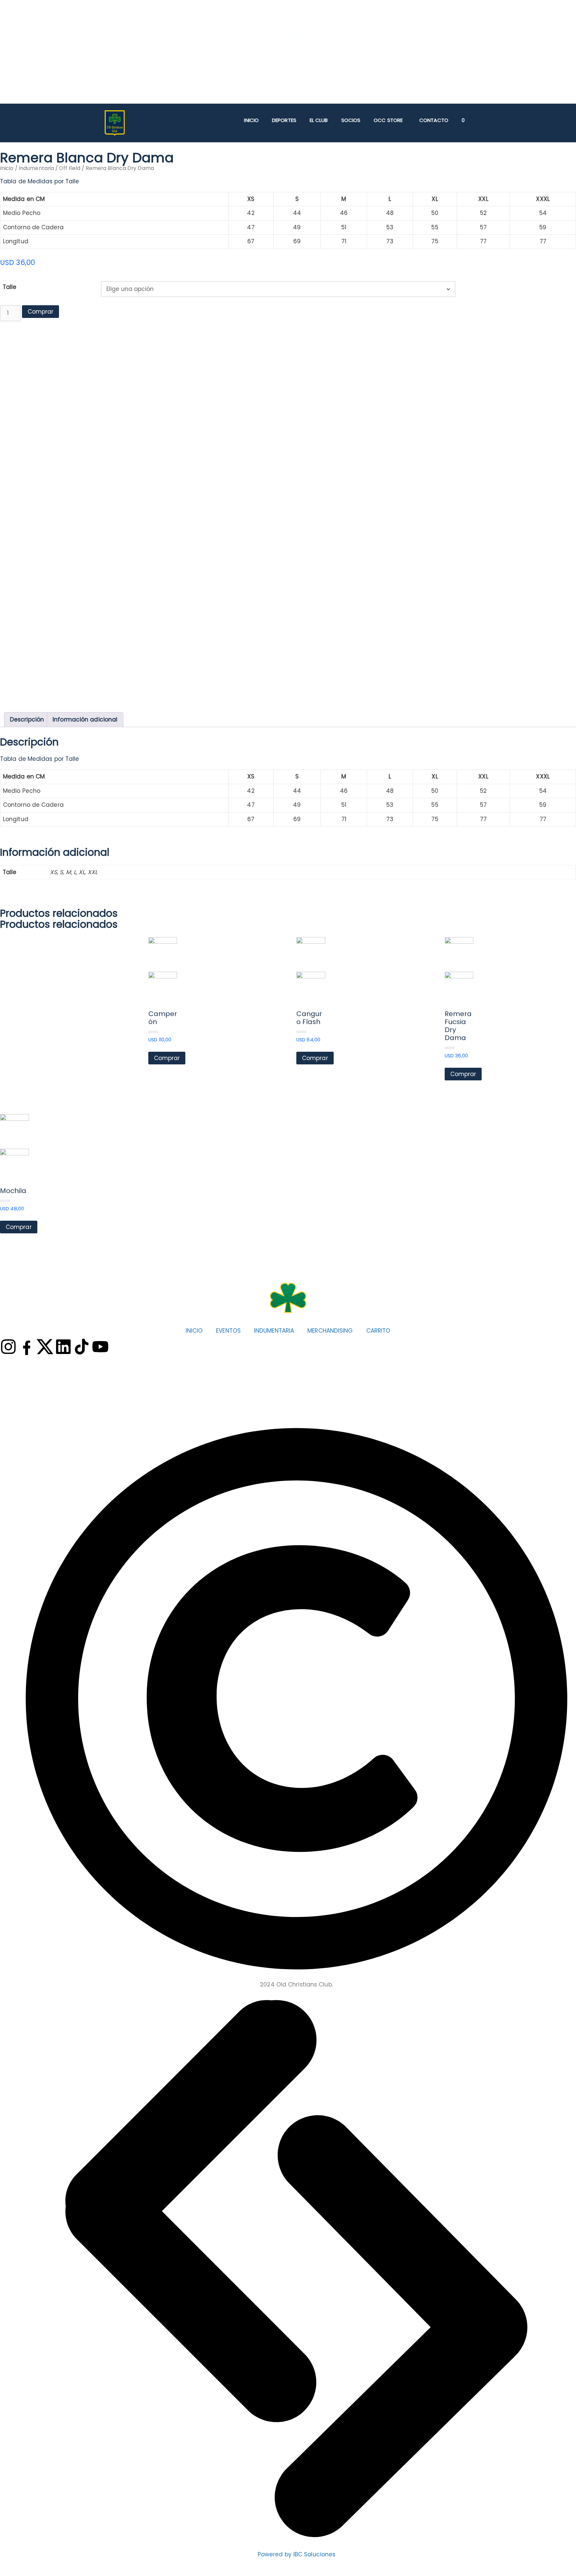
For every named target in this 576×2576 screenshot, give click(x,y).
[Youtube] (100, 1347)
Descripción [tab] (27, 719)
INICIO (194, 1331)
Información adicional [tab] (85, 719)
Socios (351, 120)
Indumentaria (36, 168)
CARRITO (378, 1331)
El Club (319, 120)
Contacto (434, 120)
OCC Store (388, 120)
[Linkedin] (63, 1347)
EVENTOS (228, 1331)
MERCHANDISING (330, 1331)
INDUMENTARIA (274, 1331)
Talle (10, 287)
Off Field (70, 168)
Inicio (251, 120)
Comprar (40, 312)
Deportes (284, 120)
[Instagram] (8, 1347)
